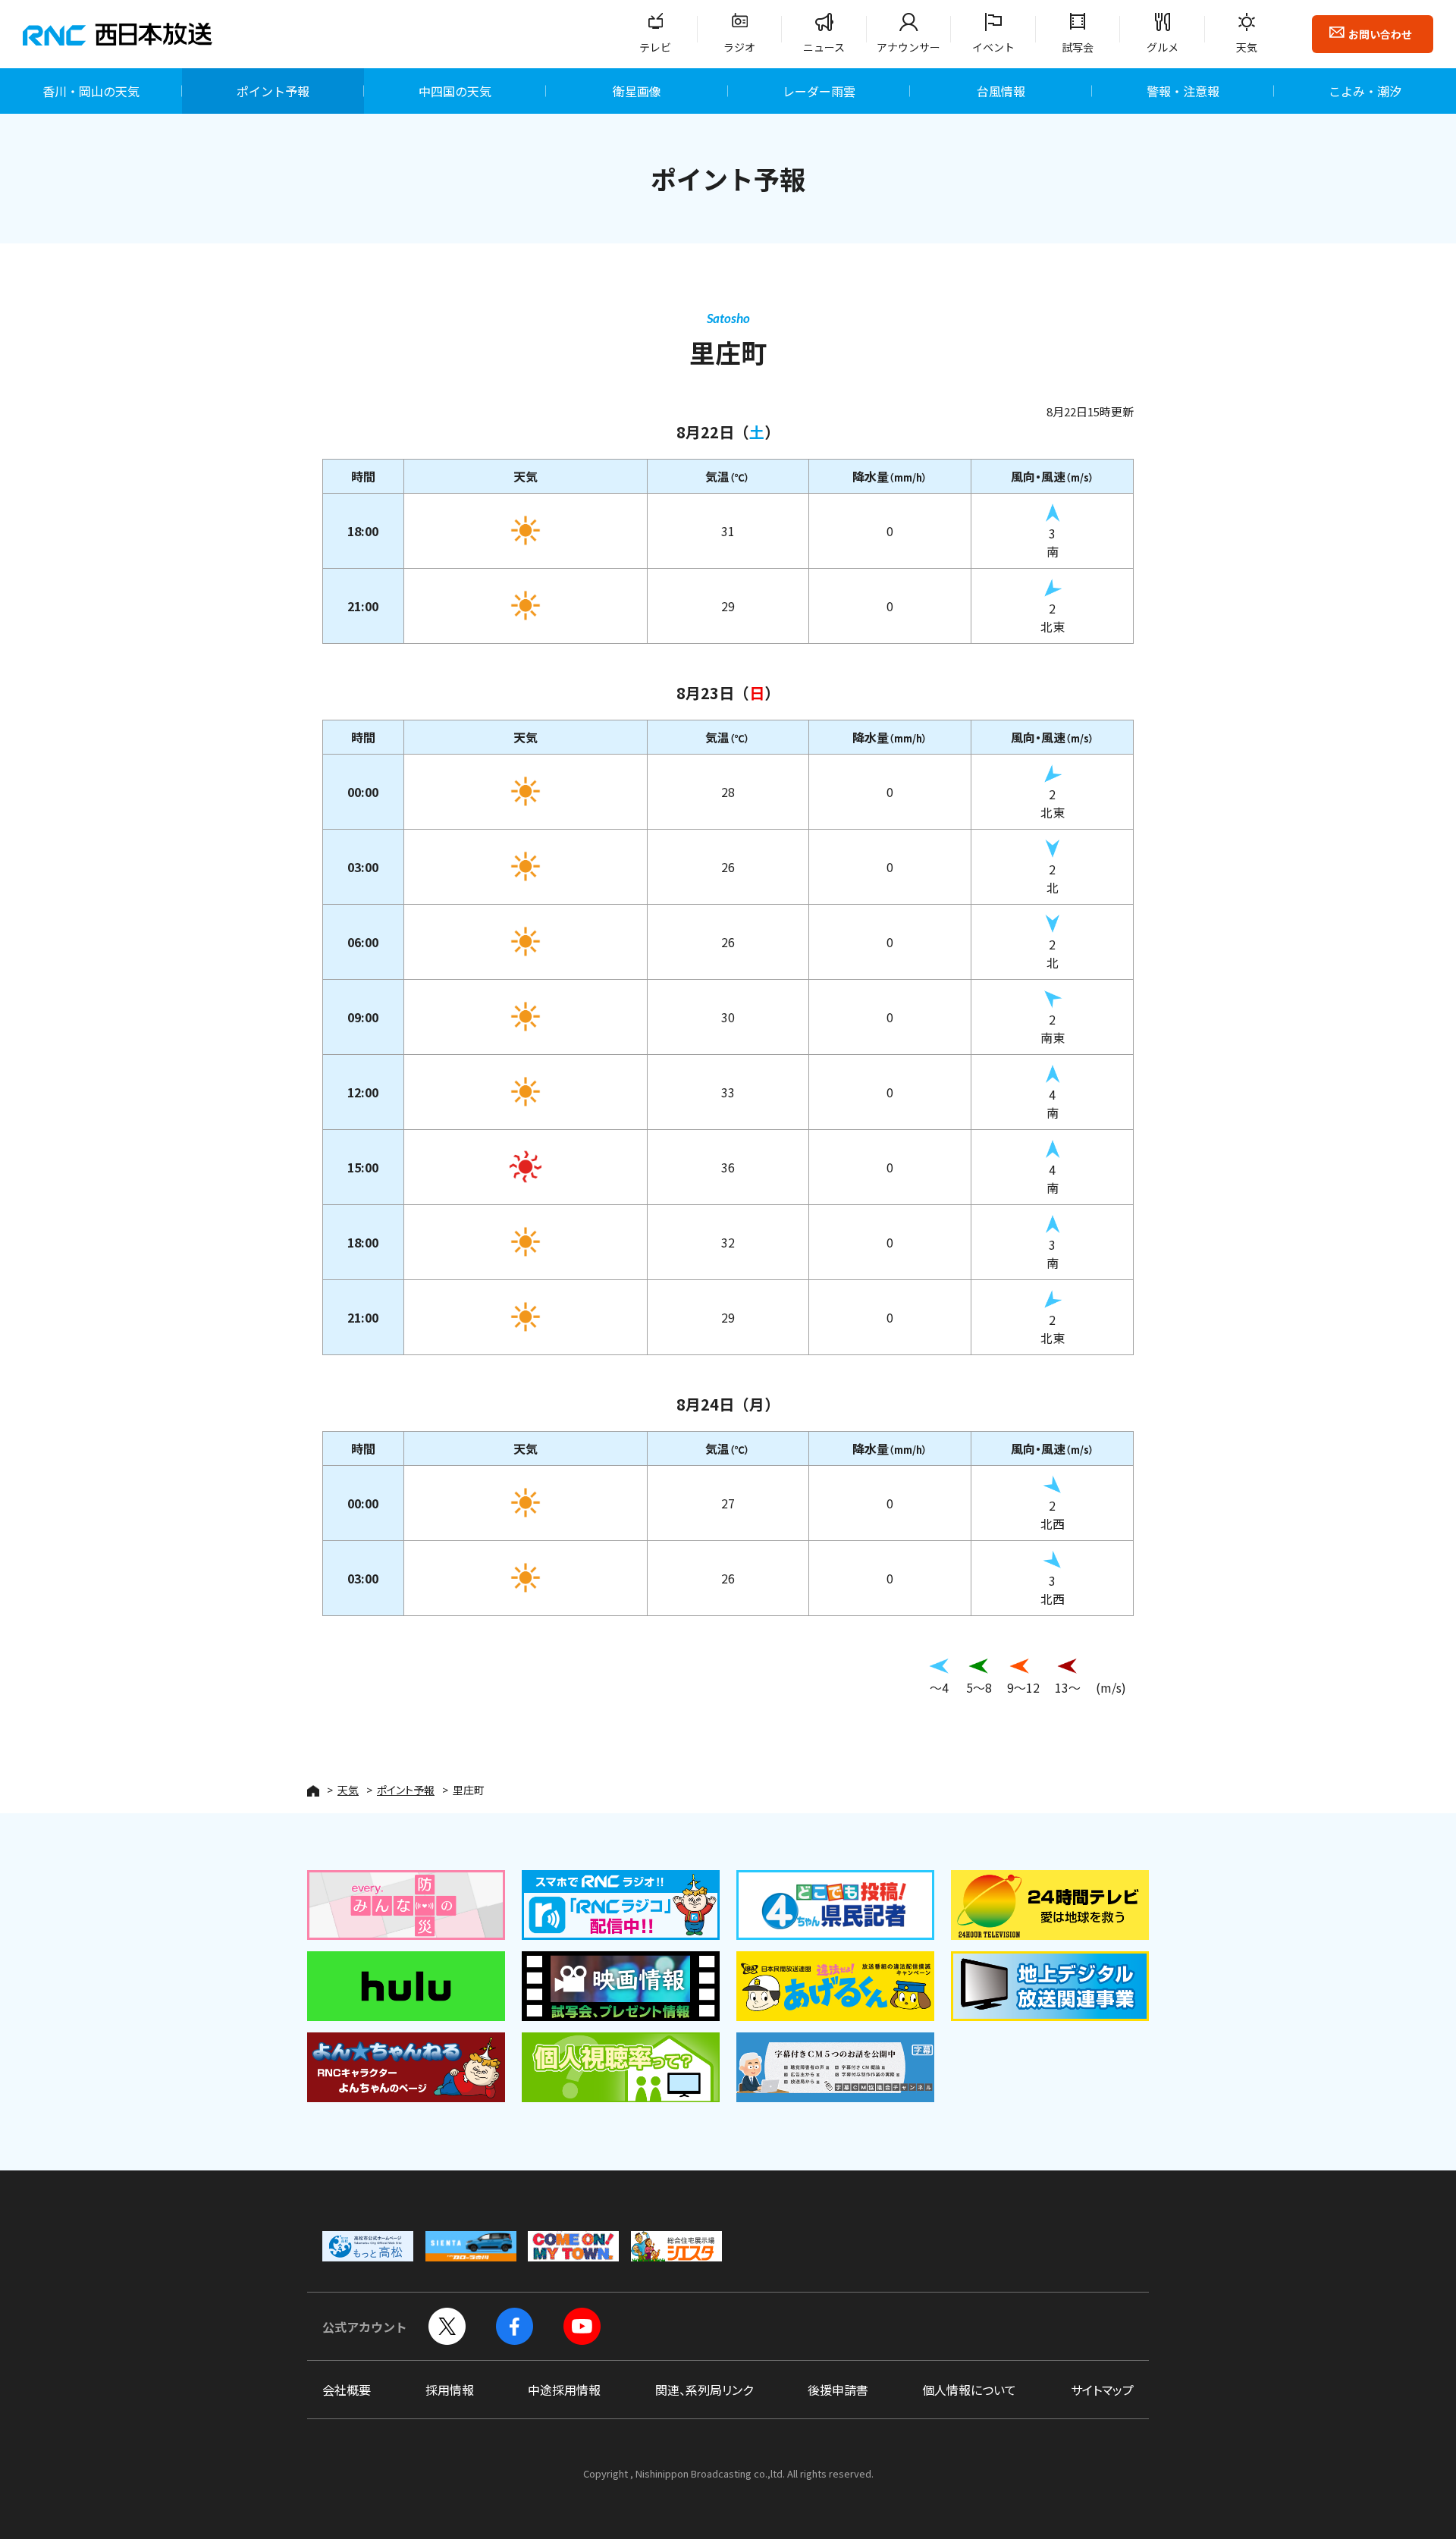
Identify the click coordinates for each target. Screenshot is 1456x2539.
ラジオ (739, 47)
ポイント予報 (273, 91)
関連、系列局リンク (704, 2390)
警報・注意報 (1183, 91)
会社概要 (347, 2390)
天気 (1247, 47)
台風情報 (1001, 91)
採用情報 (450, 2390)
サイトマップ (1102, 2390)
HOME (313, 1791)
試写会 (1078, 47)
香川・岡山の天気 (91, 91)
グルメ (1163, 47)
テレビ (655, 47)
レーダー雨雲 (819, 91)
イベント (993, 47)
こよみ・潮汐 (1365, 91)
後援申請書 (838, 2390)
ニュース (824, 47)
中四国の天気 (455, 91)
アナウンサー (908, 47)
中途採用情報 (564, 2390)
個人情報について (969, 2390)
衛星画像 (637, 91)
